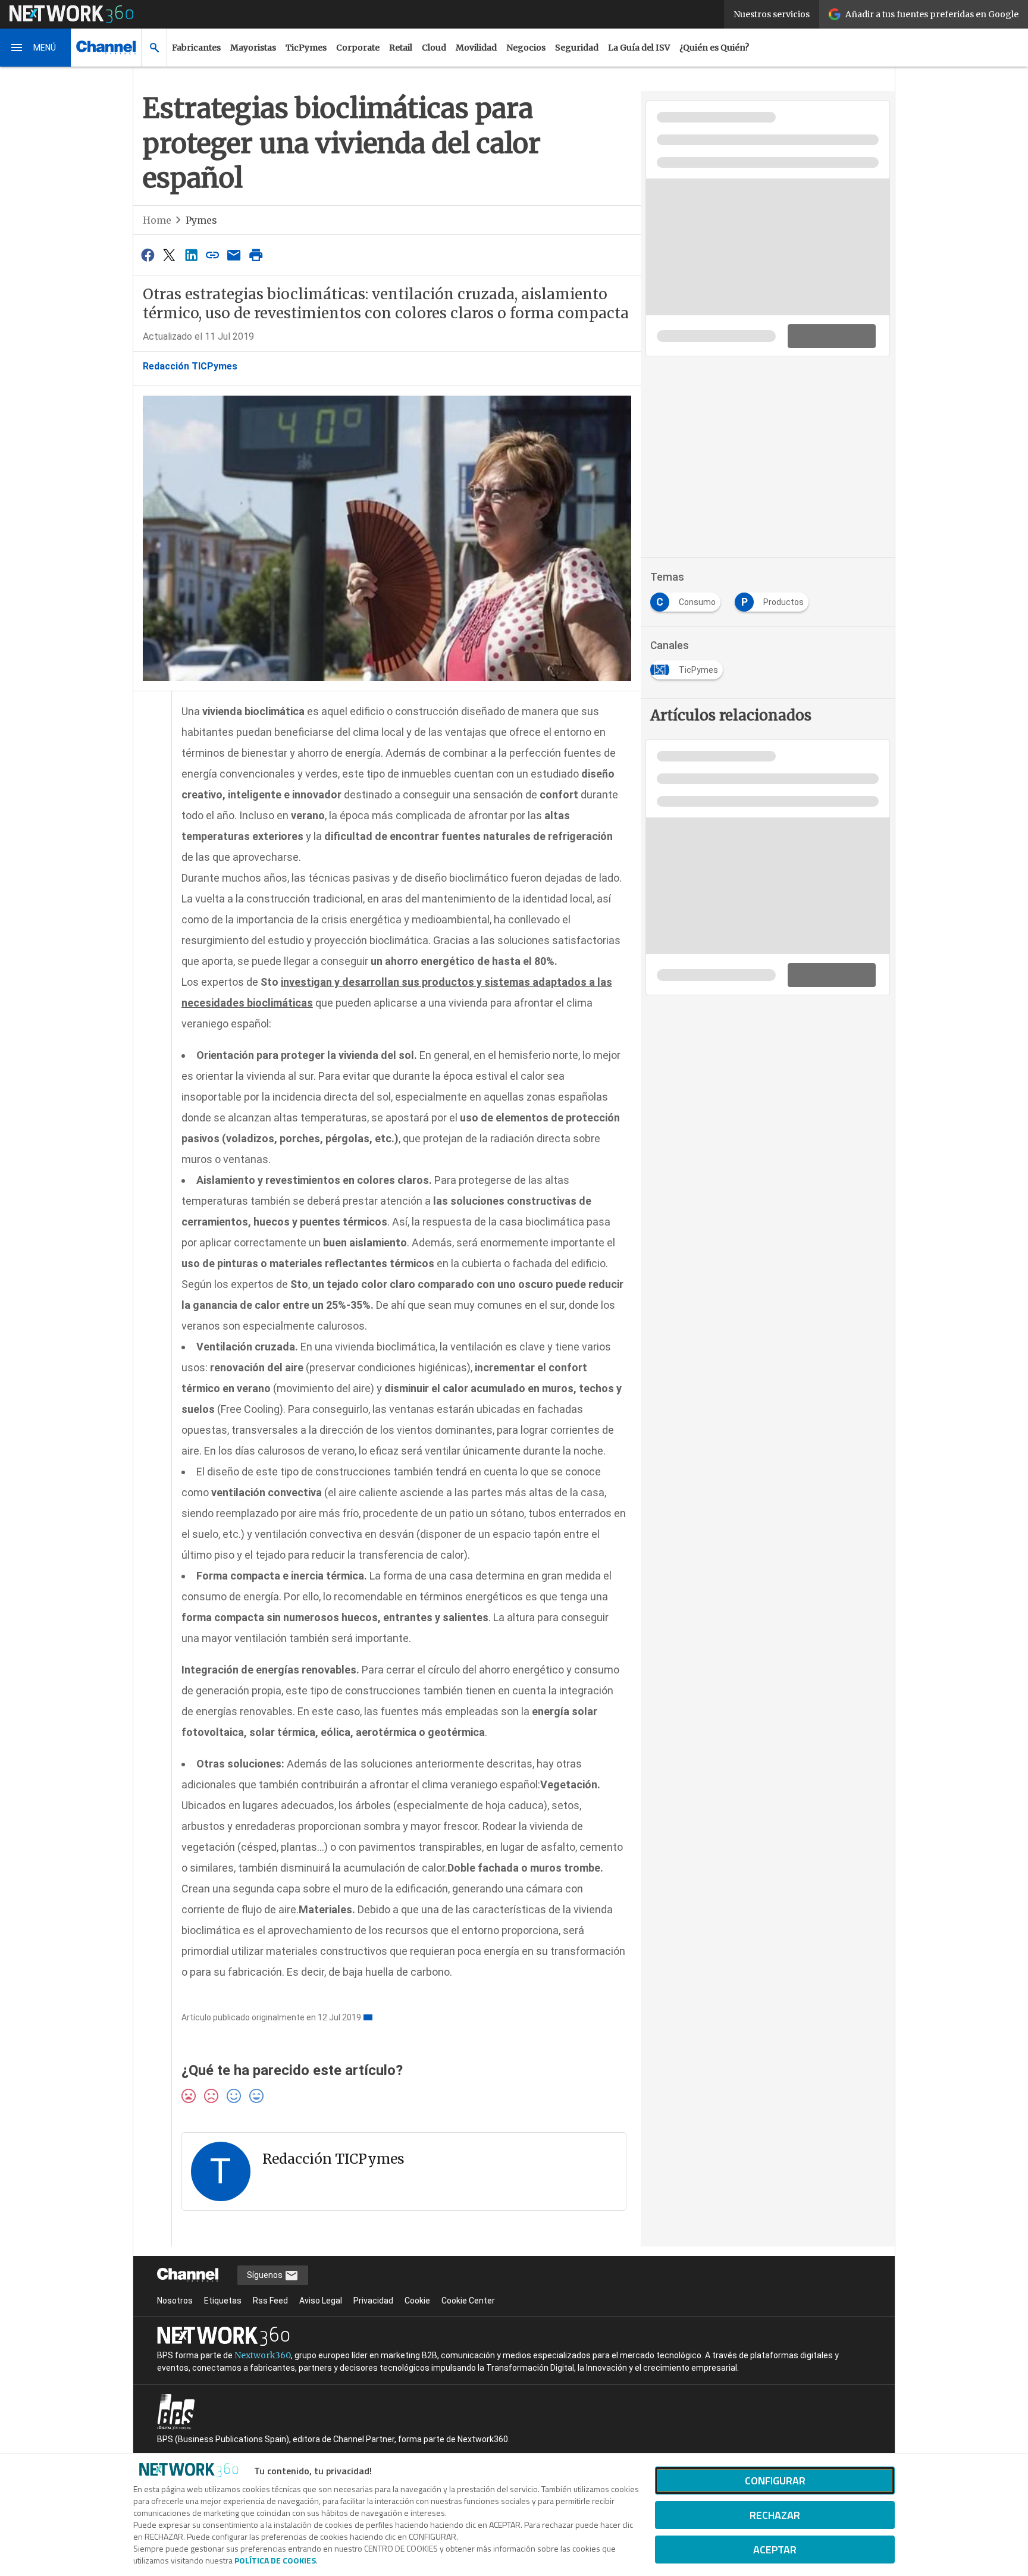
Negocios (526, 48)
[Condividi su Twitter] (169, 255)
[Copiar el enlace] (212, 255)
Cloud (434, 48)
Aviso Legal (321, 2301)
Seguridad (577, 48)
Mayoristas (253, 48)
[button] (36, 48)
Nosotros (175, 2301)
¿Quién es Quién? (714, 48)
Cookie (417, 2301)
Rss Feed (270, 2301)
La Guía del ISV (639, 48)
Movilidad (476, 48)
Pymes (201, 220)
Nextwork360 (263, 2355)
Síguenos (266, 2275)
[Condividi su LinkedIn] (191, 255)
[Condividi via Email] (234, 255)
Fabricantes (196, 48)
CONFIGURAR (775, 2481)
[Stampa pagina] (256, 255)
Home (157, 220)
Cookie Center (468, 2301)
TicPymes (306, 48)
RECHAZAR (775, 2515)
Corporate (358, 48)
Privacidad (373, 2301)
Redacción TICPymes (190, 366)
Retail (401, 48)
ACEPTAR (775, 2550)
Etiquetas (223, 2301)
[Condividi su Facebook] (148, 255)
